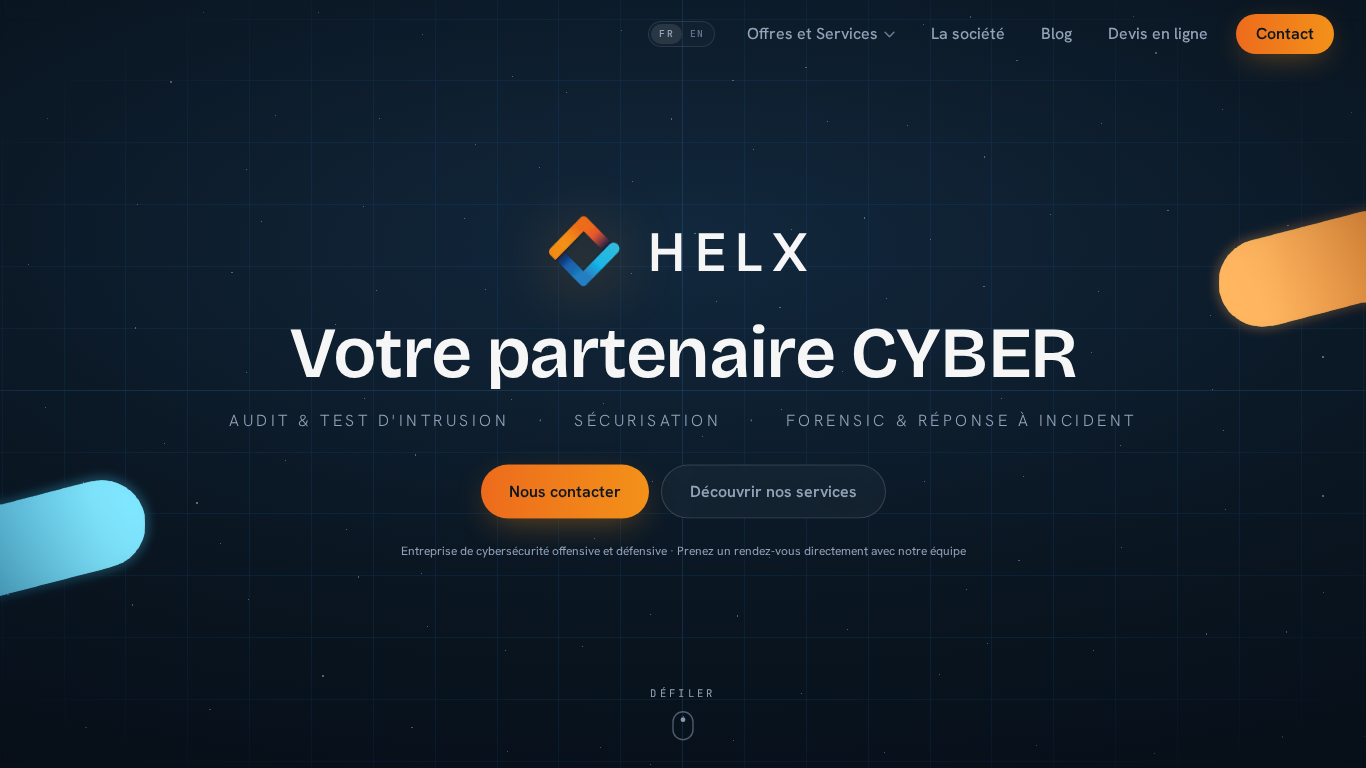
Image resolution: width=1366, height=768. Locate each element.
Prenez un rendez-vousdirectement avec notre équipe (821, 550)
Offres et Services (812, 33)
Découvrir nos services (773, 490)
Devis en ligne (1158, 33)
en (697, 33)
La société (968, 33)
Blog (1056, 33)
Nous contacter (565, 490)
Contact (1285, 33)
